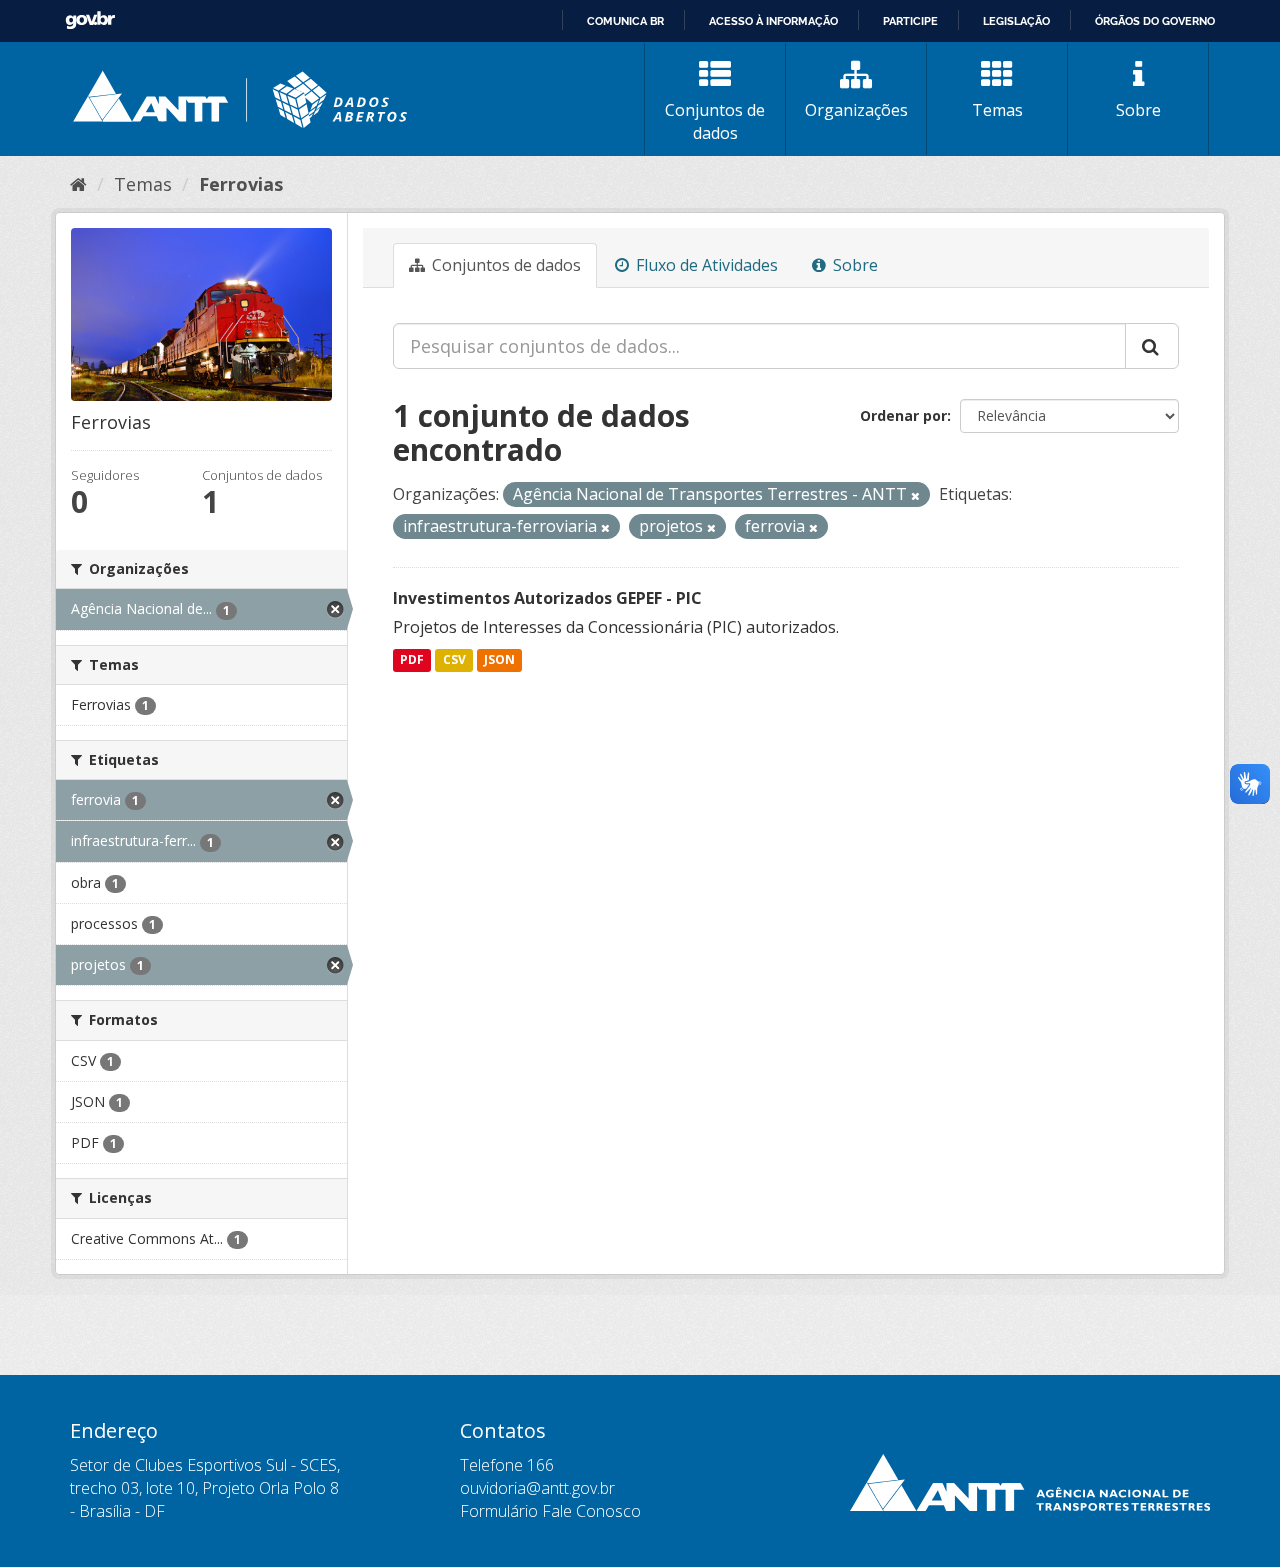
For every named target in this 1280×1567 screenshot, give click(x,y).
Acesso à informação (773, 21)
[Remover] (915, 495)
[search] (1152, 346)
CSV (454, 660)
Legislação (1016, 21)
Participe (910, 21)
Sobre (1138, 110)
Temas (997, 110)
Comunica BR (625, 21)
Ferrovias (241, 184)
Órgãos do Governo (1155, 21)
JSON (499, 660)
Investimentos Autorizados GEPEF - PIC (547, 598)
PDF (412, 660)
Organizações (856, 110)
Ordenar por (903, 415)
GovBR (90, 20)
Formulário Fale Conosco (550, 1511)
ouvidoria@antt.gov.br (537, 1488)
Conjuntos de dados (715, 121)
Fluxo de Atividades (705, 265)
